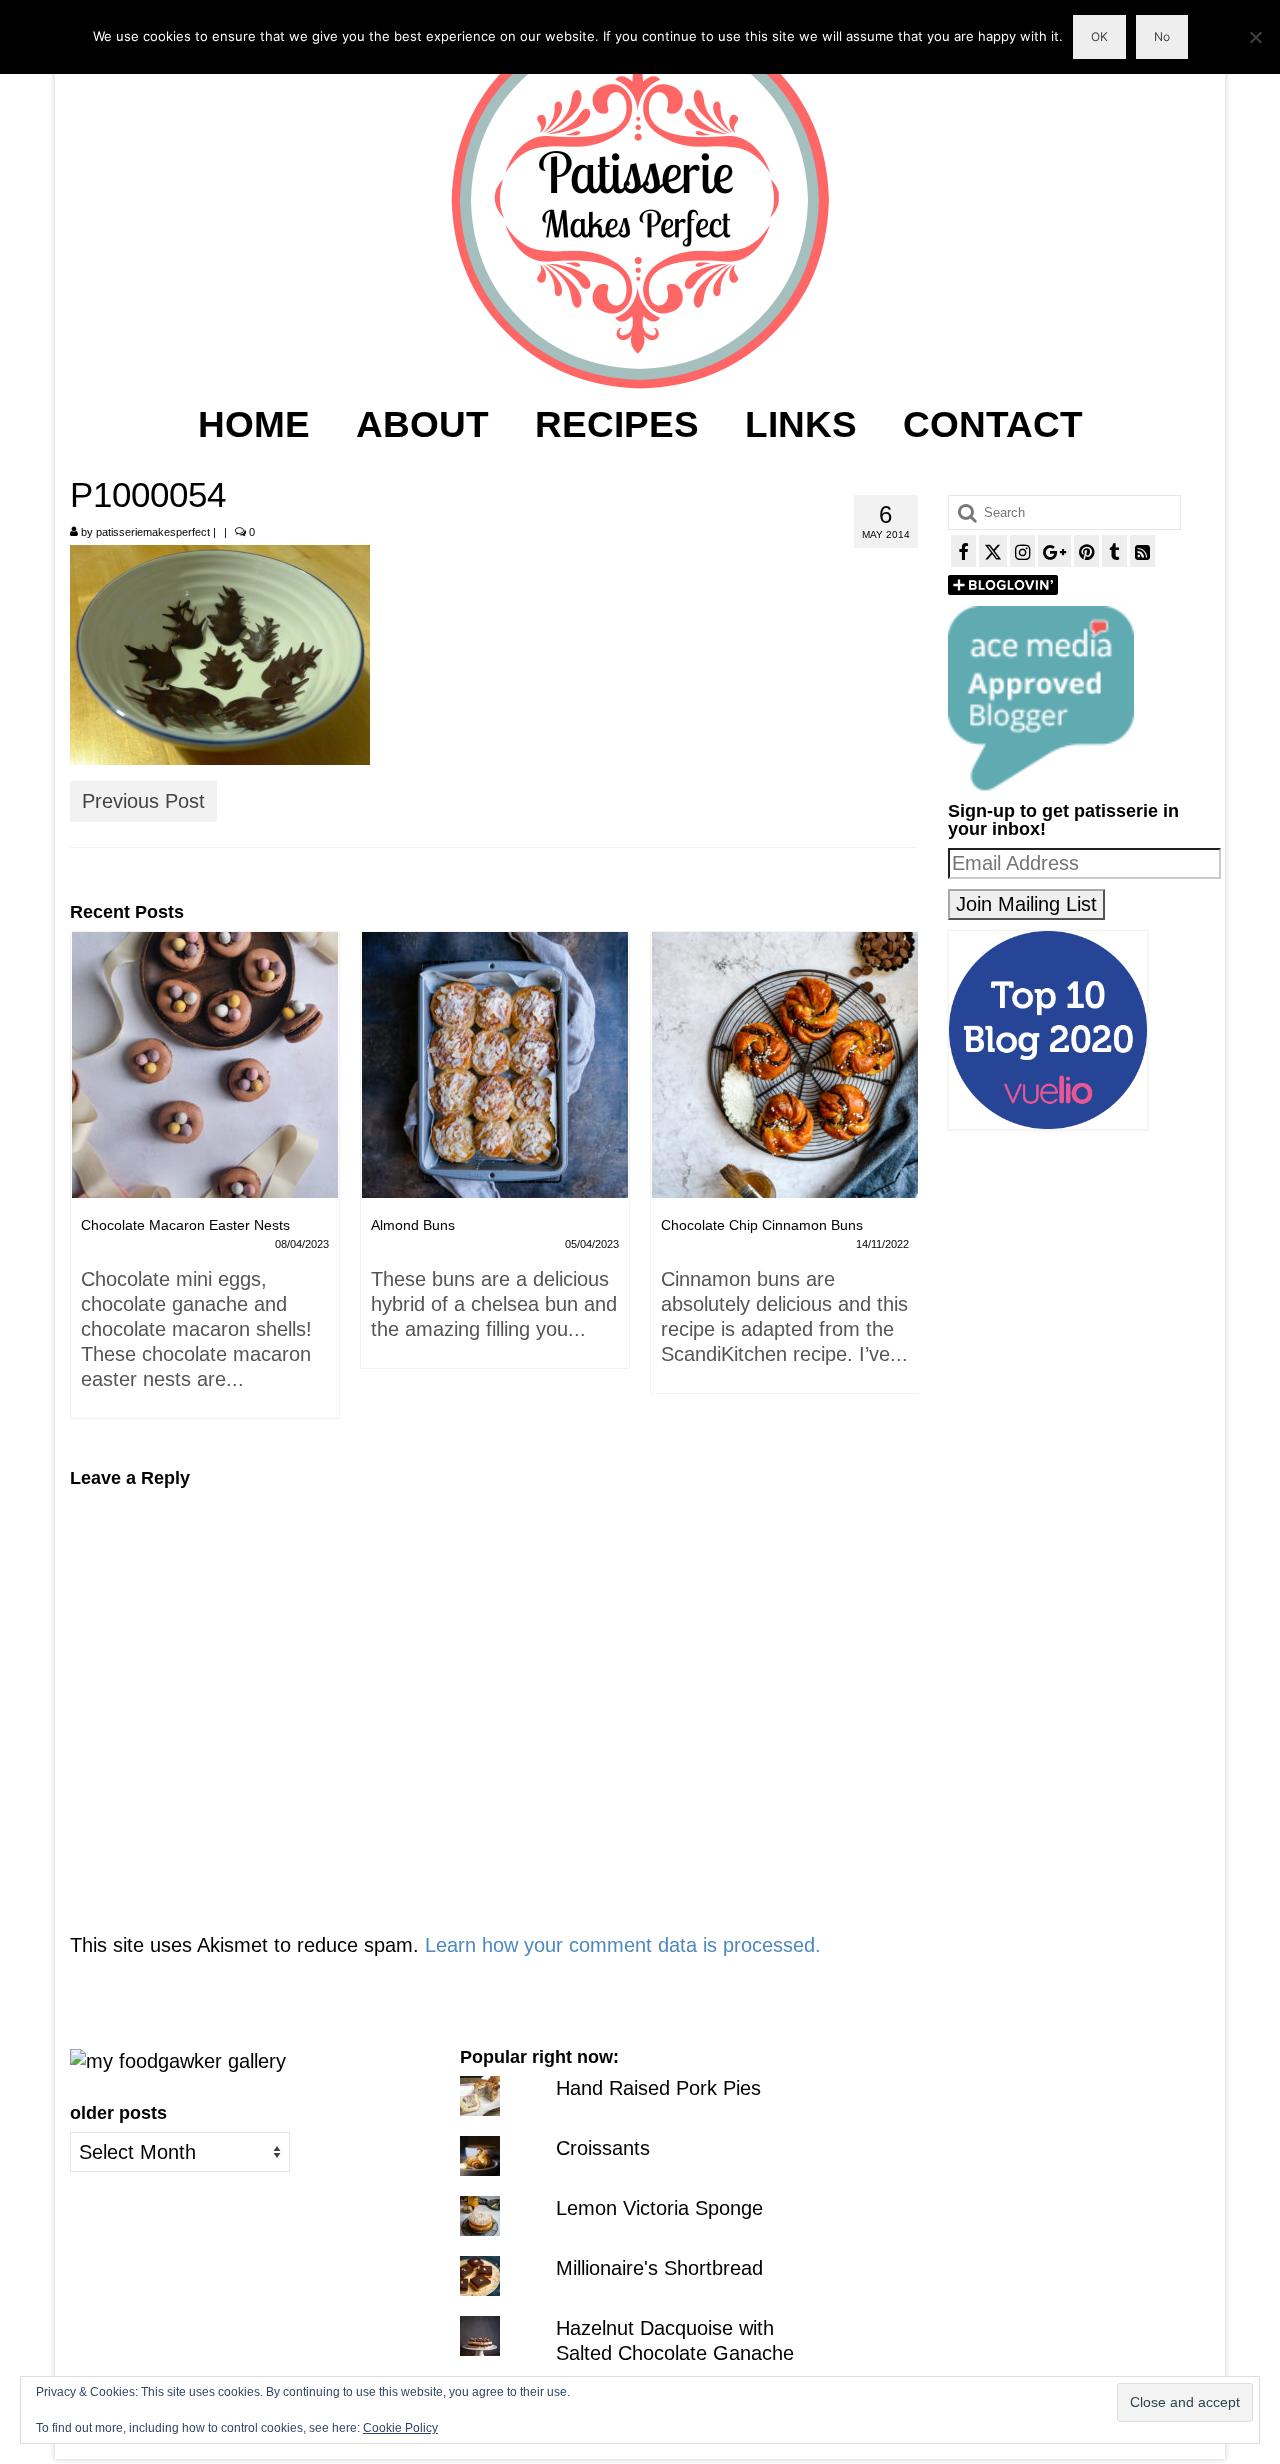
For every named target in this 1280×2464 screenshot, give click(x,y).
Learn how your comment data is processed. (623, 1945)
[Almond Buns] (207, 1065)
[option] (207, 1160)
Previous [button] (87, 1185)
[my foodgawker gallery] (178, 2060)
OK (1099, 36)
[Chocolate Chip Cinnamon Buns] (497, 1065)
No (1162, 36)
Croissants (603, 2148)
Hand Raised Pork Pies (658, 2088)
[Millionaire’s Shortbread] (787, 1065)
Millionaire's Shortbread (659, 2268)
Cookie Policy (400, 2428)
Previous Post (143, 801)
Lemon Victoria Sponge (659, 2208)
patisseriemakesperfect (153, 532)
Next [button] (900, 1185)
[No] (1255, 37)
